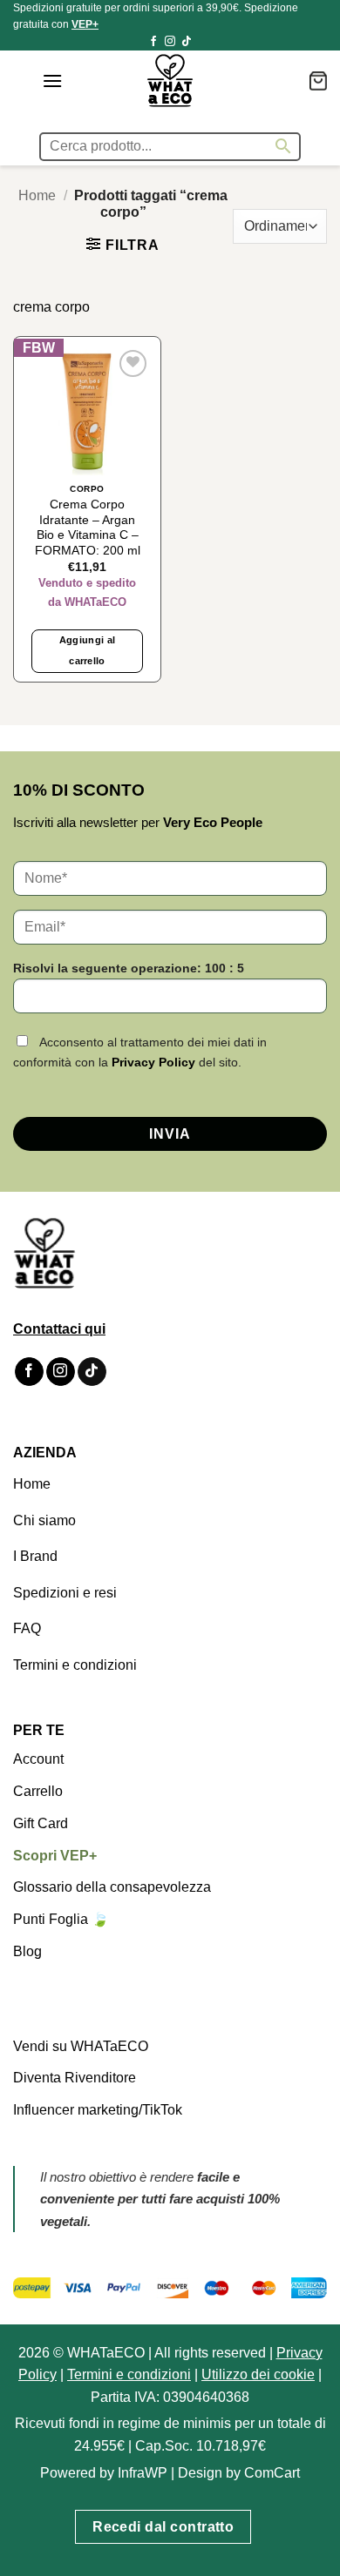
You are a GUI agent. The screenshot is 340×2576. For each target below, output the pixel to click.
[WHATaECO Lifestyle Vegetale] (170, 81)
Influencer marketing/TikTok (98, 2110)
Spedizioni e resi (65, 1593)
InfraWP (143, 2473)
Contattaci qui (59, 1329)
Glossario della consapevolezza (112, 1887)
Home (37, 195)
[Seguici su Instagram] (170, 42)
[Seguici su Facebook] (153, 42)
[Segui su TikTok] (187, 42)
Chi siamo (44, 1520)
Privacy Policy (153, 1062)
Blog (27, 1951)
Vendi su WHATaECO (81, 2046)
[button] (52, 81)
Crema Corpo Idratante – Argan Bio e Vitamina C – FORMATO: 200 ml (88, 528)
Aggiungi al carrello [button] (88, 650)
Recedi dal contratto (163, 2527)
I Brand (35, 1556)
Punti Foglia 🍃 (61, 1919)
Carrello (38, 1791)
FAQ (27, 1628)
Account (38, 1759)
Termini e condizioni (75, 1665)
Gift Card (41, 1823)
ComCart (272, 2473)
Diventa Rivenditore (75, 2078)
